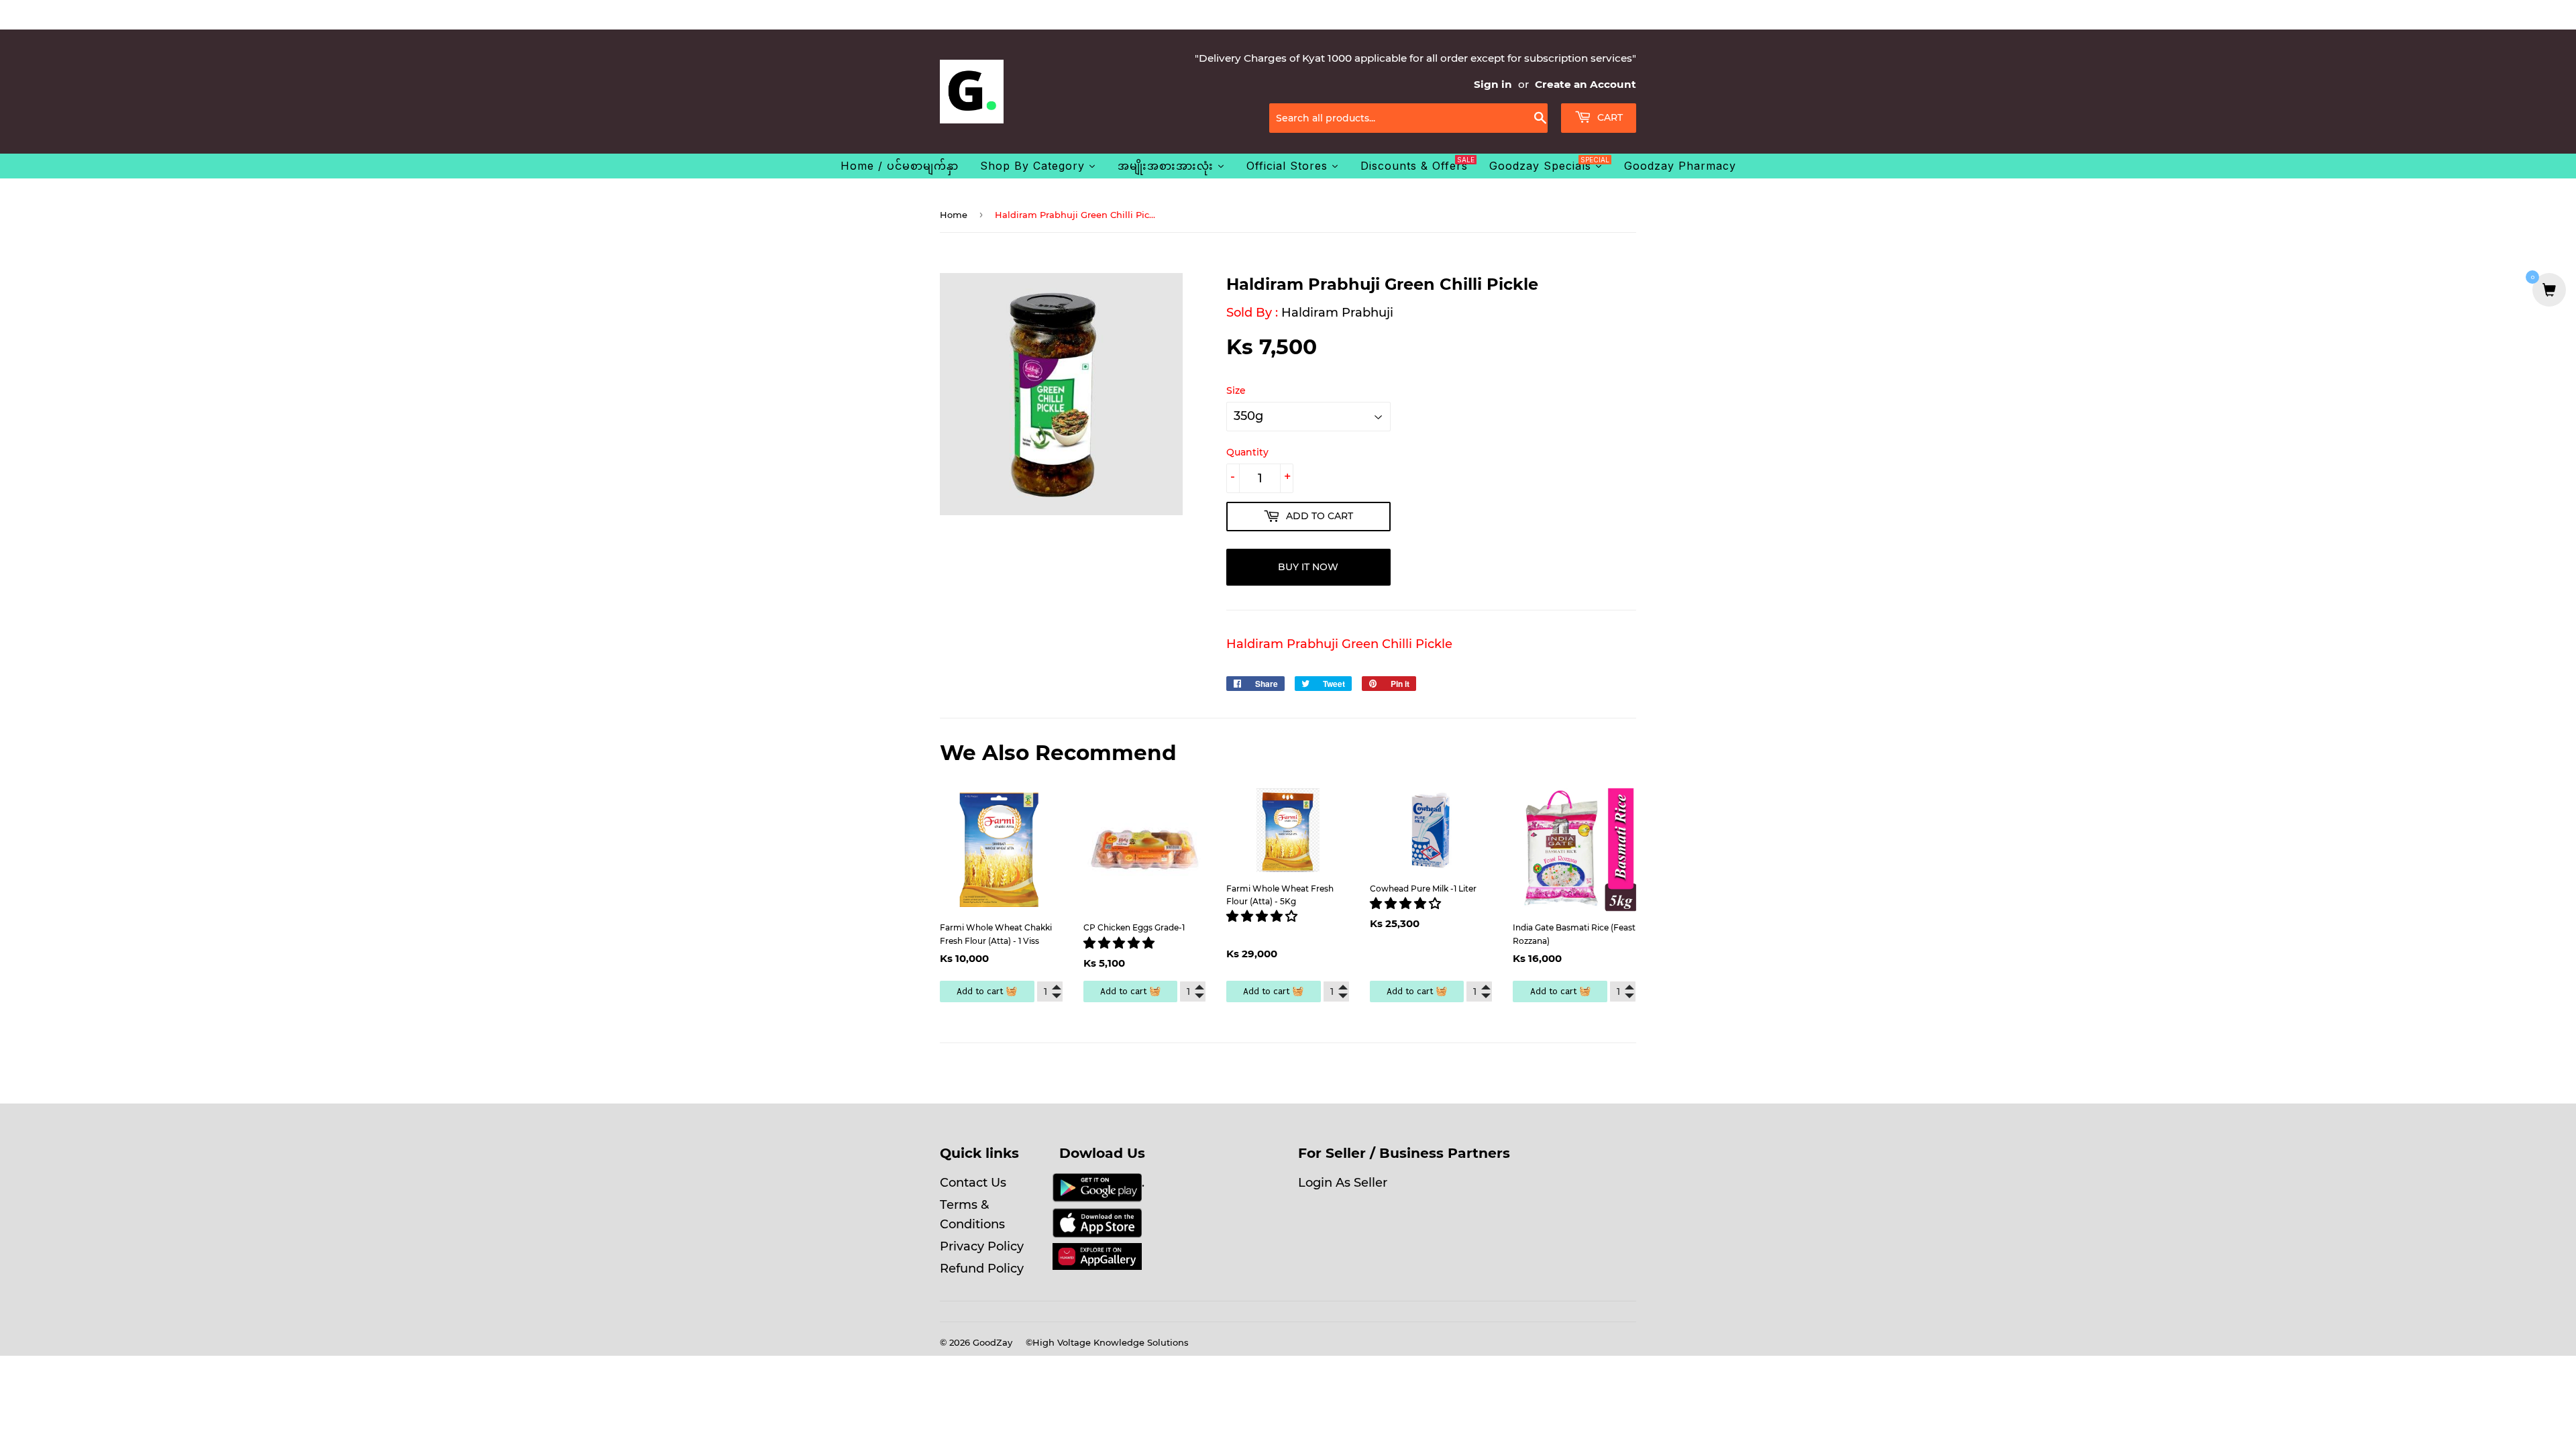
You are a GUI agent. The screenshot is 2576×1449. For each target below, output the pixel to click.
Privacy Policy (982, 1246)
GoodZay (992, 1342)
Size (1236, 390)
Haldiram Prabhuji (1337, 313)
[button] (1121, 943)
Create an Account (1586, 84)
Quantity (1247, 452)
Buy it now (1308, 567)
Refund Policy (982, 1269)
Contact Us (973, 1183)
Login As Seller (1343, 1183)
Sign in (1493, 84)
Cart (1609, 117)
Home (954, 215)
